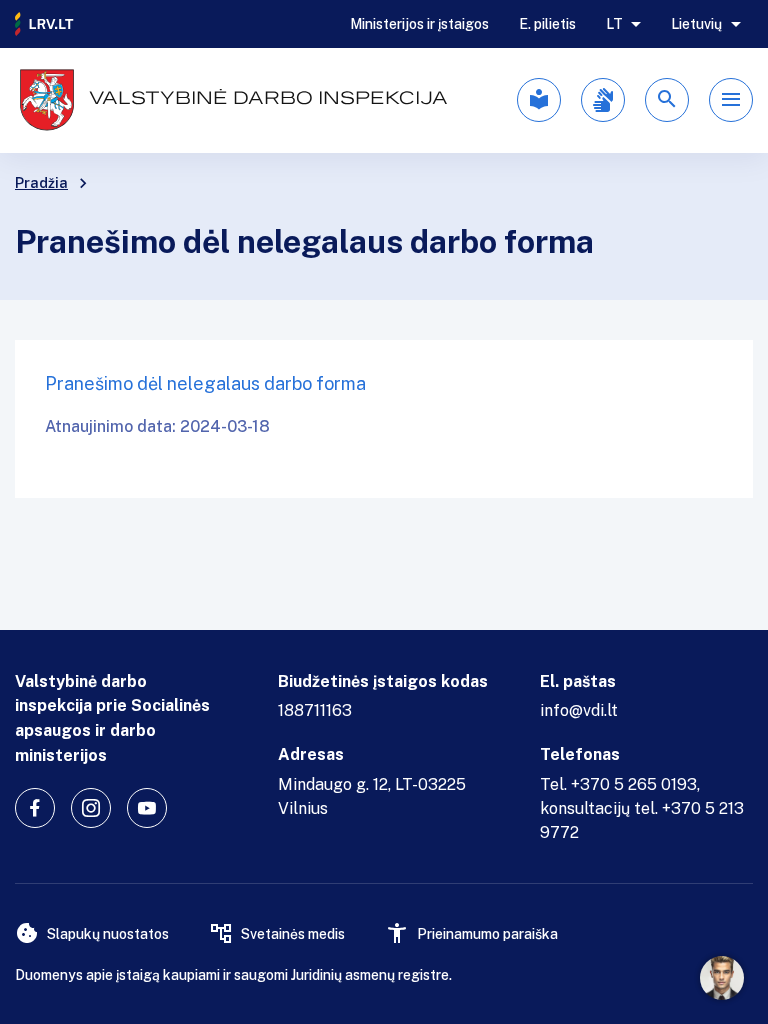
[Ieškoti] (667, 100)
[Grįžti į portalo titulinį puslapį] (45, 24)
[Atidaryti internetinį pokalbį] (722, 978)
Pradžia (41, 183)
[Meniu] (731, 100)
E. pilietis (547, 24)
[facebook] (35, 808)
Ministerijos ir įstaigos (419, 24)
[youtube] (147, 808)
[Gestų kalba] (603, 100)
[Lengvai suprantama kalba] (539, 100)
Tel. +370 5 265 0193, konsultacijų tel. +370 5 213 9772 (642, 808)
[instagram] (91, 808)
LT (614, 24)
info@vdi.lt (579, 710)
